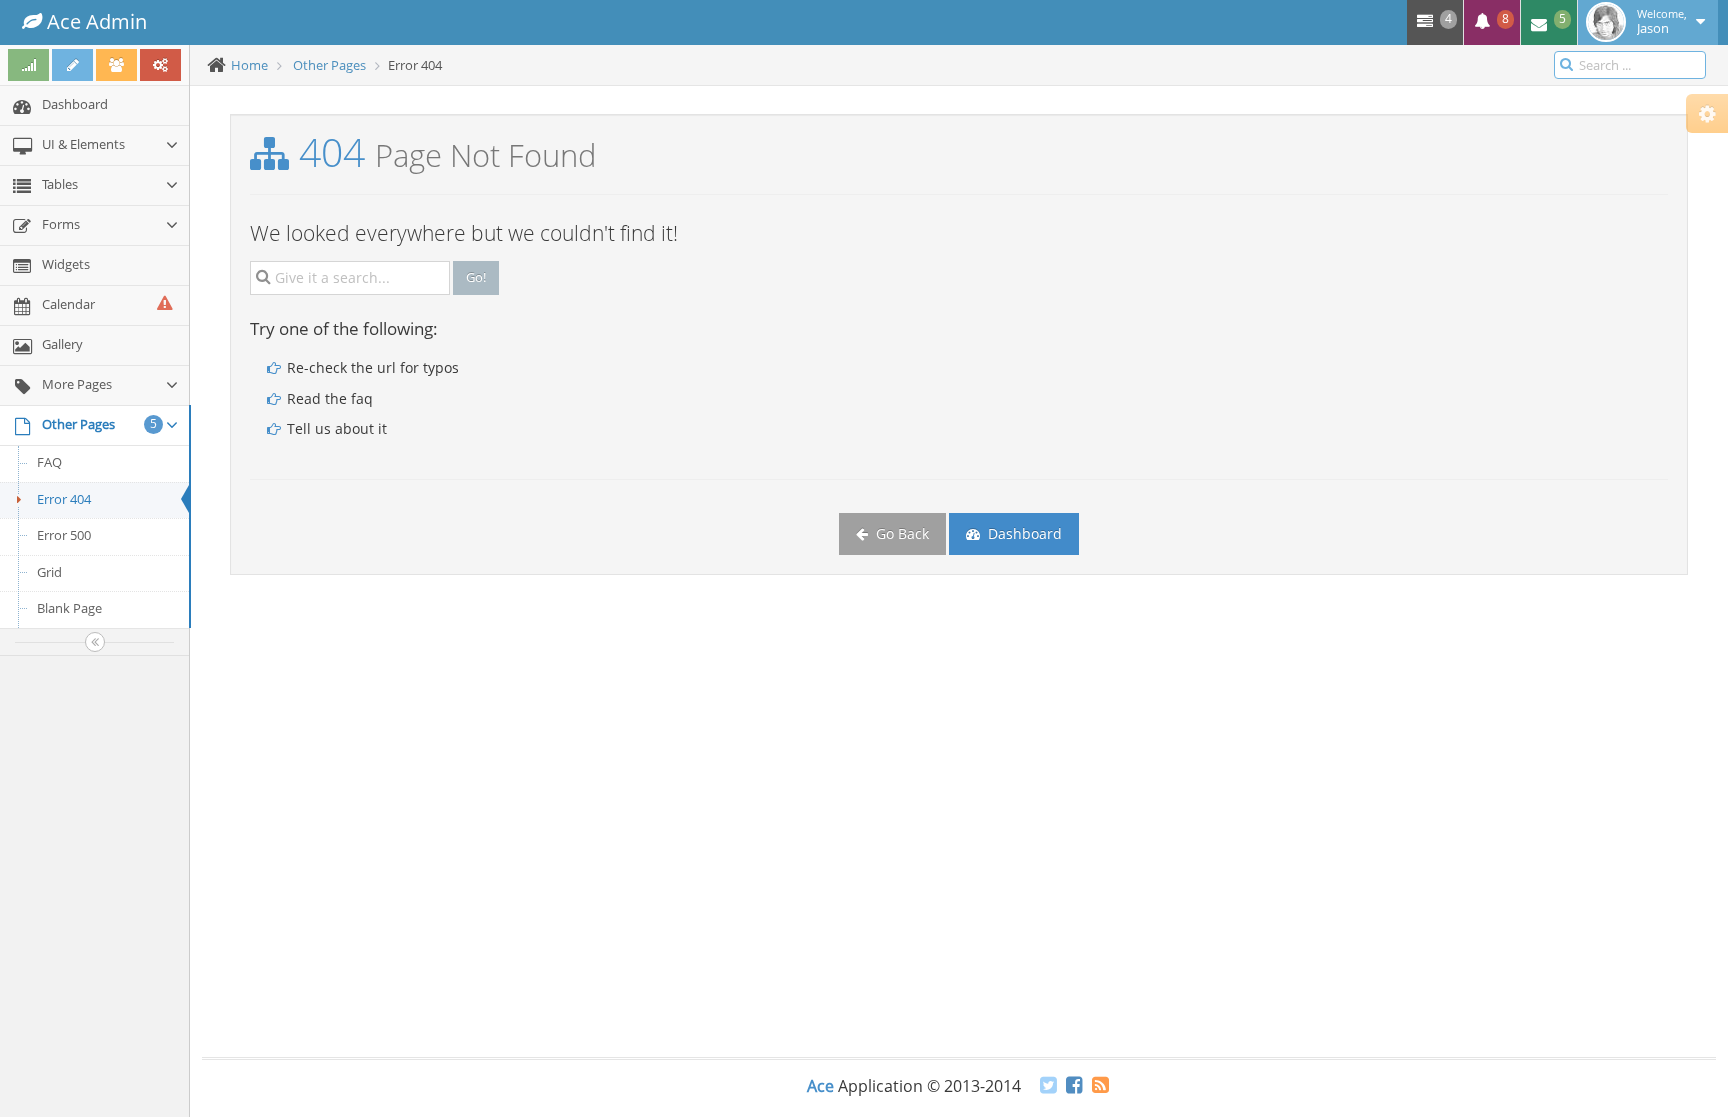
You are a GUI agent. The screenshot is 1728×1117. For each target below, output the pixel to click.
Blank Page (69, 608)
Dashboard (1023, 533)
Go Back (900, 533)
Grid (49, 572)
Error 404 (64, 499)
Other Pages (329, 65)
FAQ (49, 462)
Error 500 (64, 535)
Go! (476, 277)
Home (249, 65)
